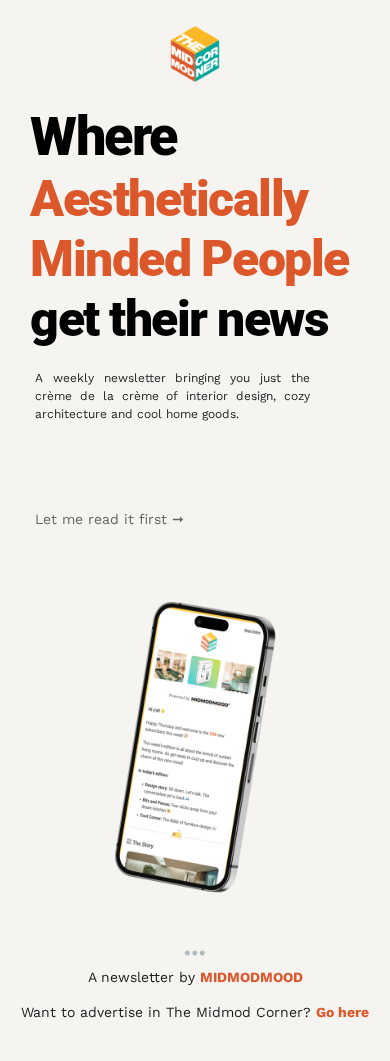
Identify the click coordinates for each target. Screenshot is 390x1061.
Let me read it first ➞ (109, 519)
